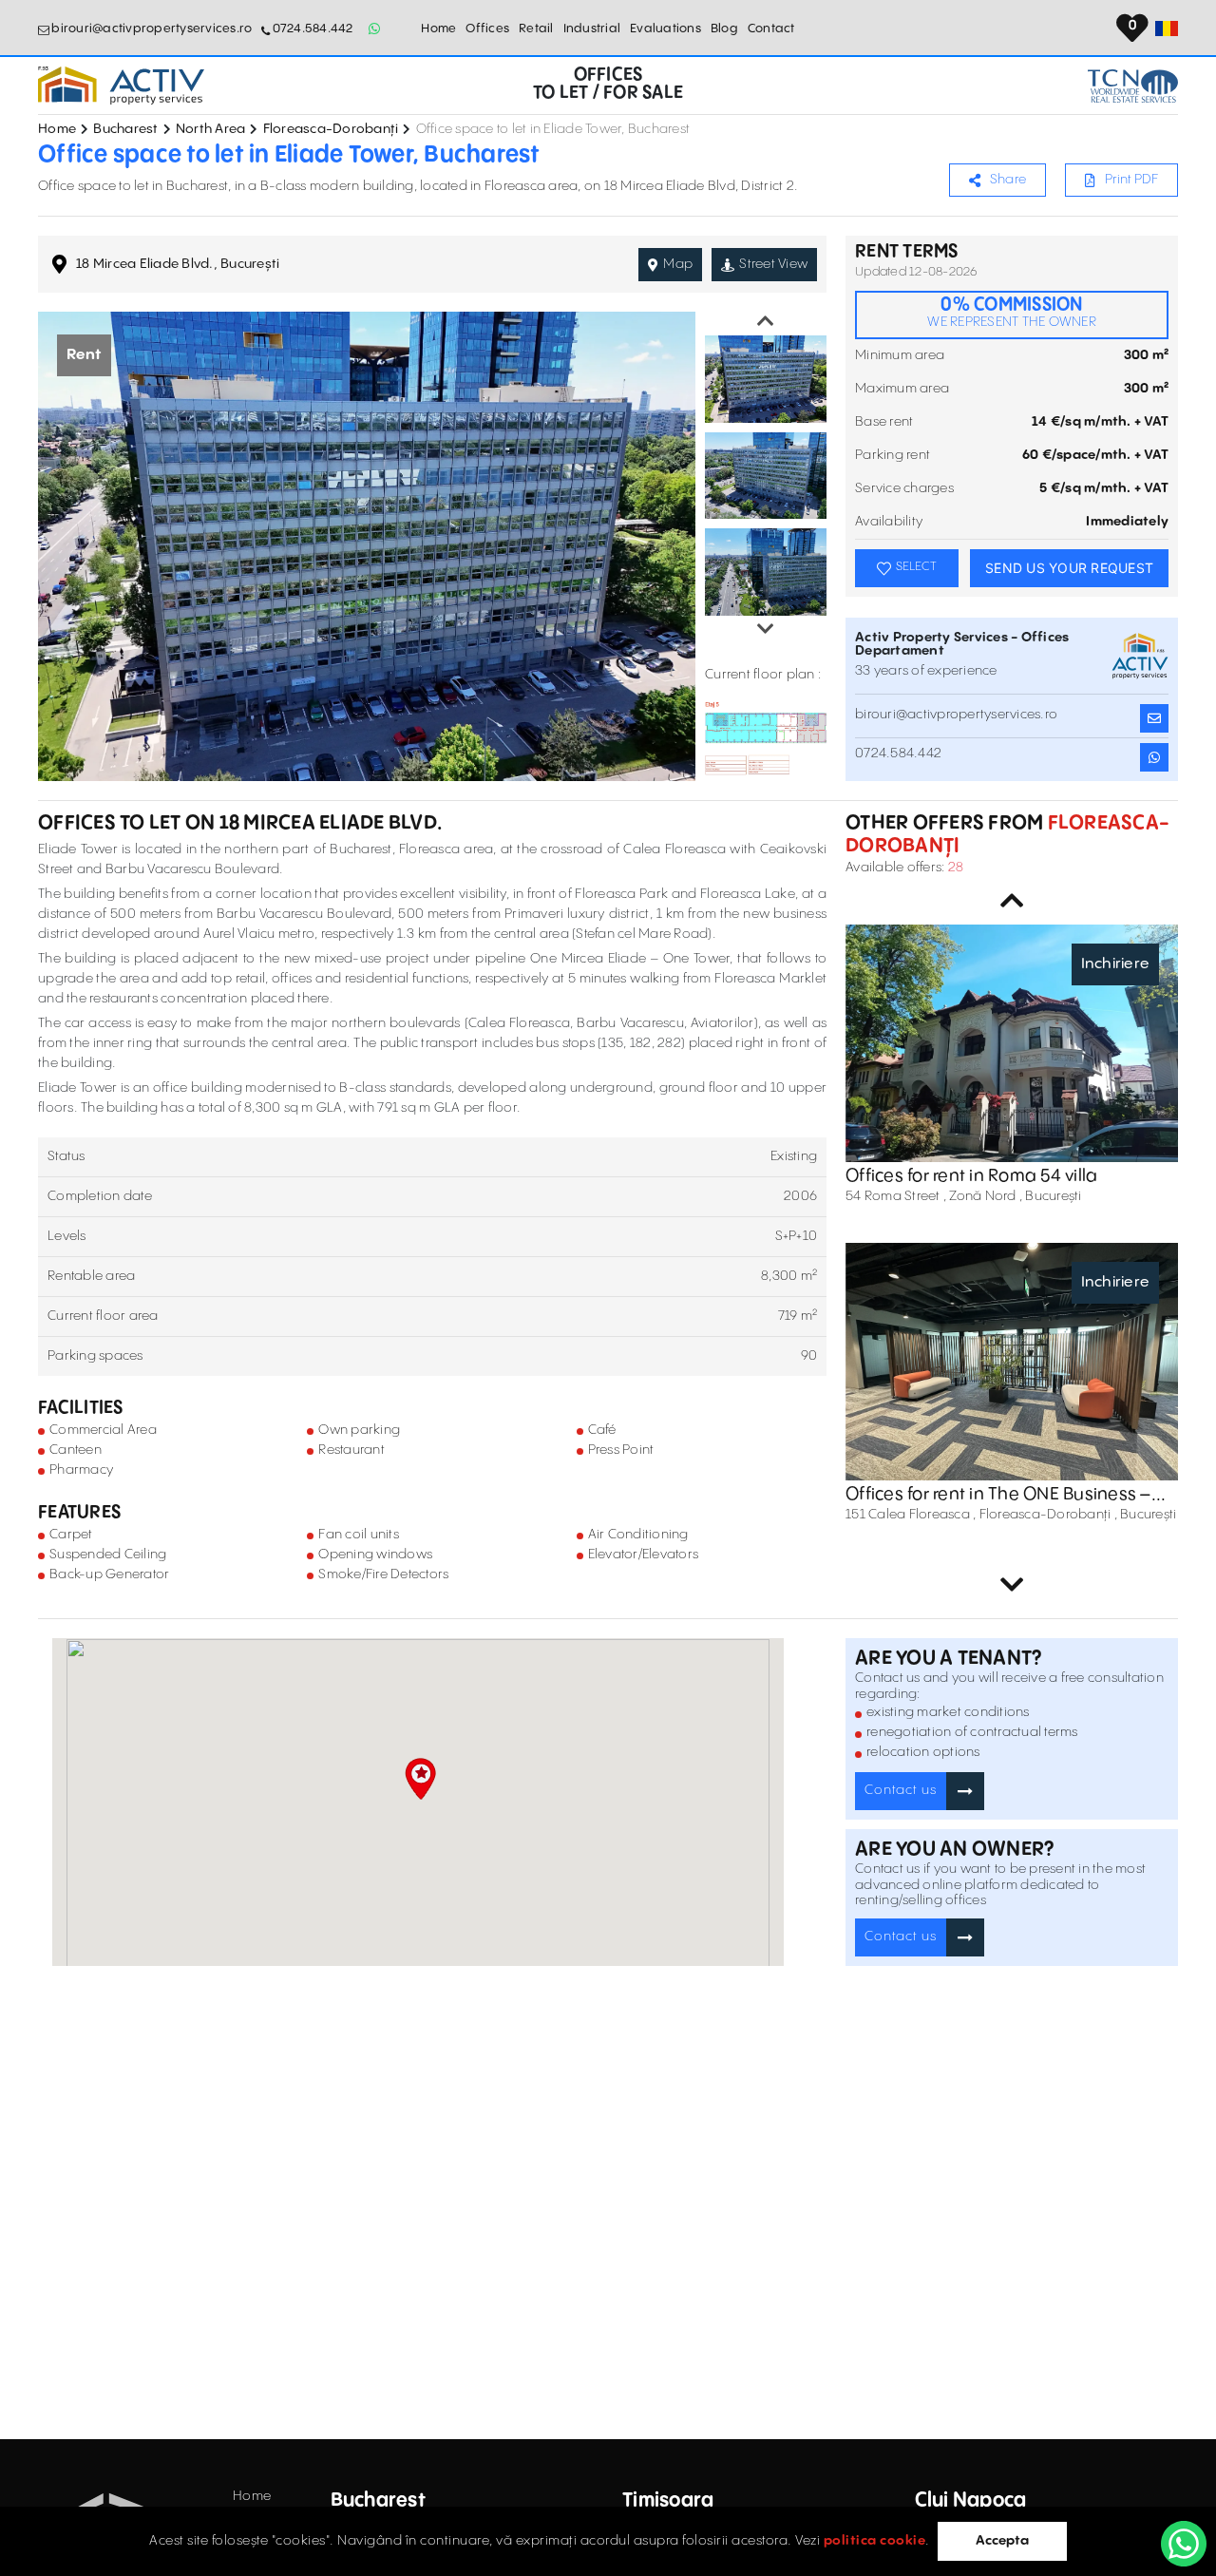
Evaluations (665, 29)
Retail (536, 29)
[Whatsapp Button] (375, 29)
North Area (211, 129)
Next (766, 629)
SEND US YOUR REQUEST (1069, 568)
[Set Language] (1167, 29)
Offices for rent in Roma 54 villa (971, 1176)
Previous (766, 321)
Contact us (901, 1790)
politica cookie (875, 2541)
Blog (724, 29)
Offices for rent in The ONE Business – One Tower (998, 1495)
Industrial (592, 29)
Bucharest (125, 129)
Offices (487, 29)
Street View (773, 264)
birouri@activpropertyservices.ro (152, 29)
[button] (420, 1779)
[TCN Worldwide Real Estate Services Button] (1133, 86)
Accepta (1002, 2541)
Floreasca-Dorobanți (331, 129)
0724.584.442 (313, 29)
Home (438, 29)
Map (678, 264)
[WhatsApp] (1184, 2544)
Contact (771, 29)
